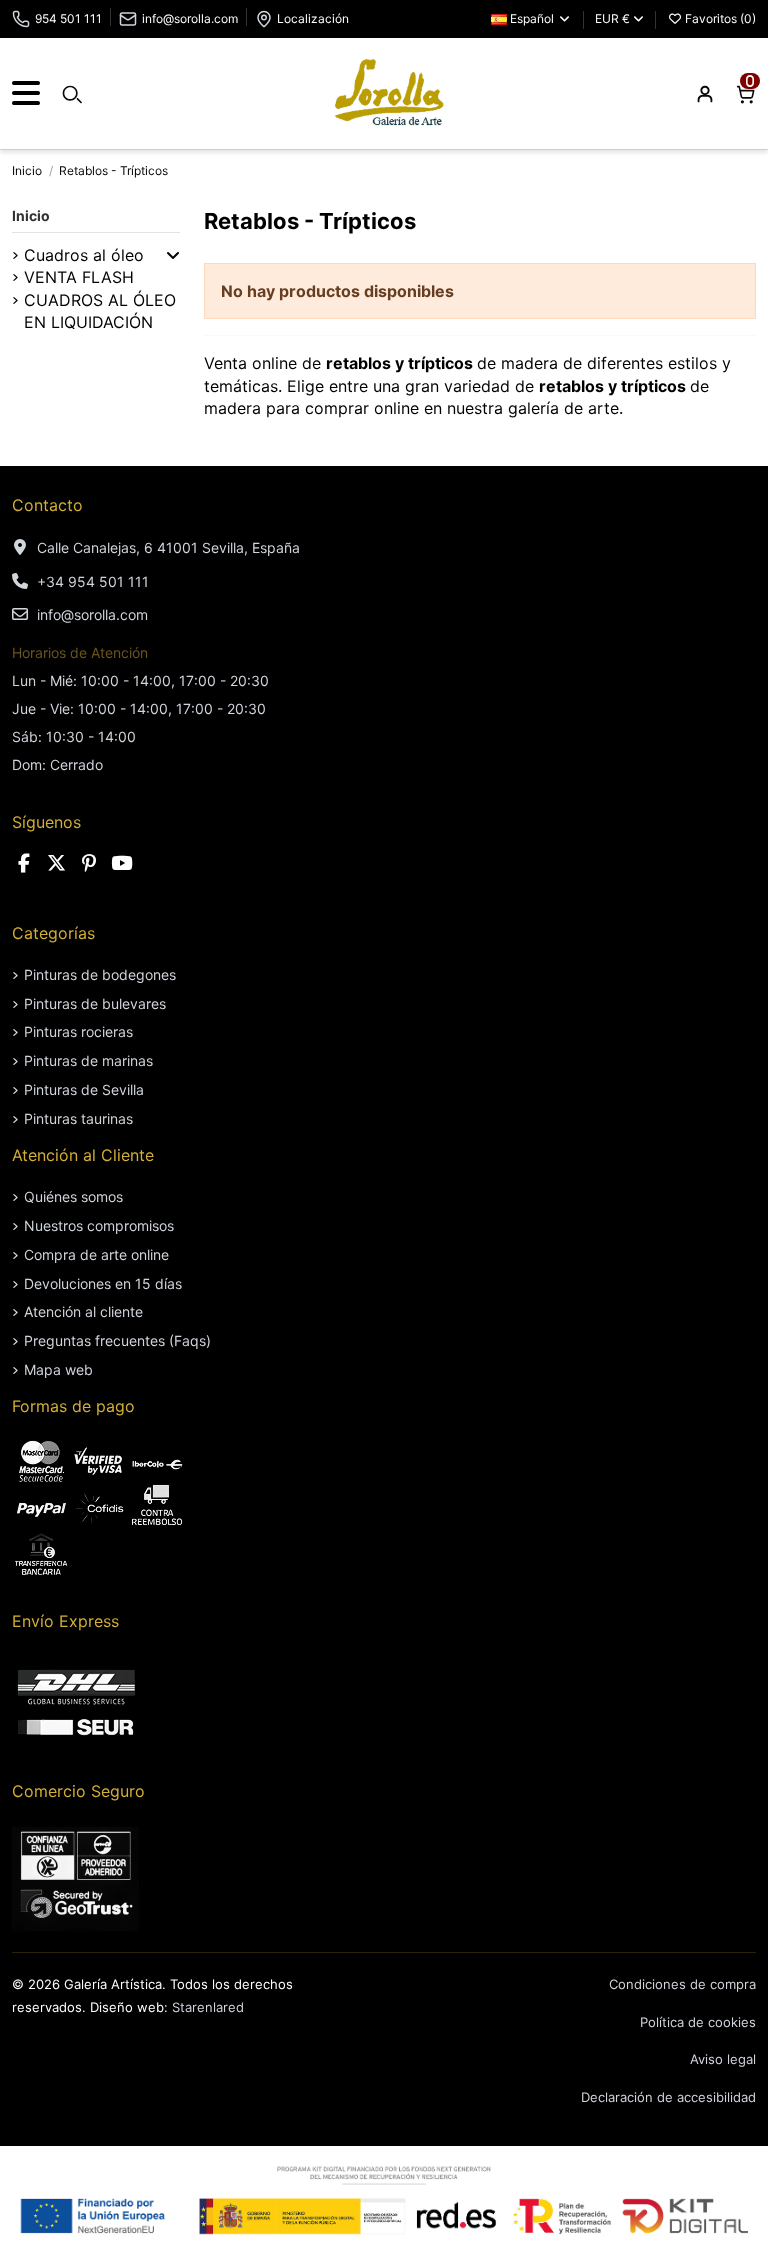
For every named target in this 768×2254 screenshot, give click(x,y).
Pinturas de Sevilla (84, 1089)
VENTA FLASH (79, 277)
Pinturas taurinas (78, 1118)
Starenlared (208, 2007)
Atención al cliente (83, 1311)
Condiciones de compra (682, 1984)
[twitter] (57, 863)
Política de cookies (698, 2022)
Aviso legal (723, 2059)
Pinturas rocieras (78, 1031)
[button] (173, 255)
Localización (313, 18)
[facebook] (24, 863)
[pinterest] (89, 863)
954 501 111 (68, 18)
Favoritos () (719, 18)
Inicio (31, 215)
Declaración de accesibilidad (668, 2097)
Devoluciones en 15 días (103, 1283)
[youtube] (122, 863)
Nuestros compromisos (99, 1225)
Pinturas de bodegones (100, 974)
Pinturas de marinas (88, 1060)
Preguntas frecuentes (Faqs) (117, 1340)
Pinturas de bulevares (95, 1003)
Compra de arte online (96, 1254)
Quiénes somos (73, 1196)
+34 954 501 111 (93, 581)
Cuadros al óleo (84, 255)
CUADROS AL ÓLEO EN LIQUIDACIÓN (100, 311)
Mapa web (58, 1369)
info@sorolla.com (190, 18)
